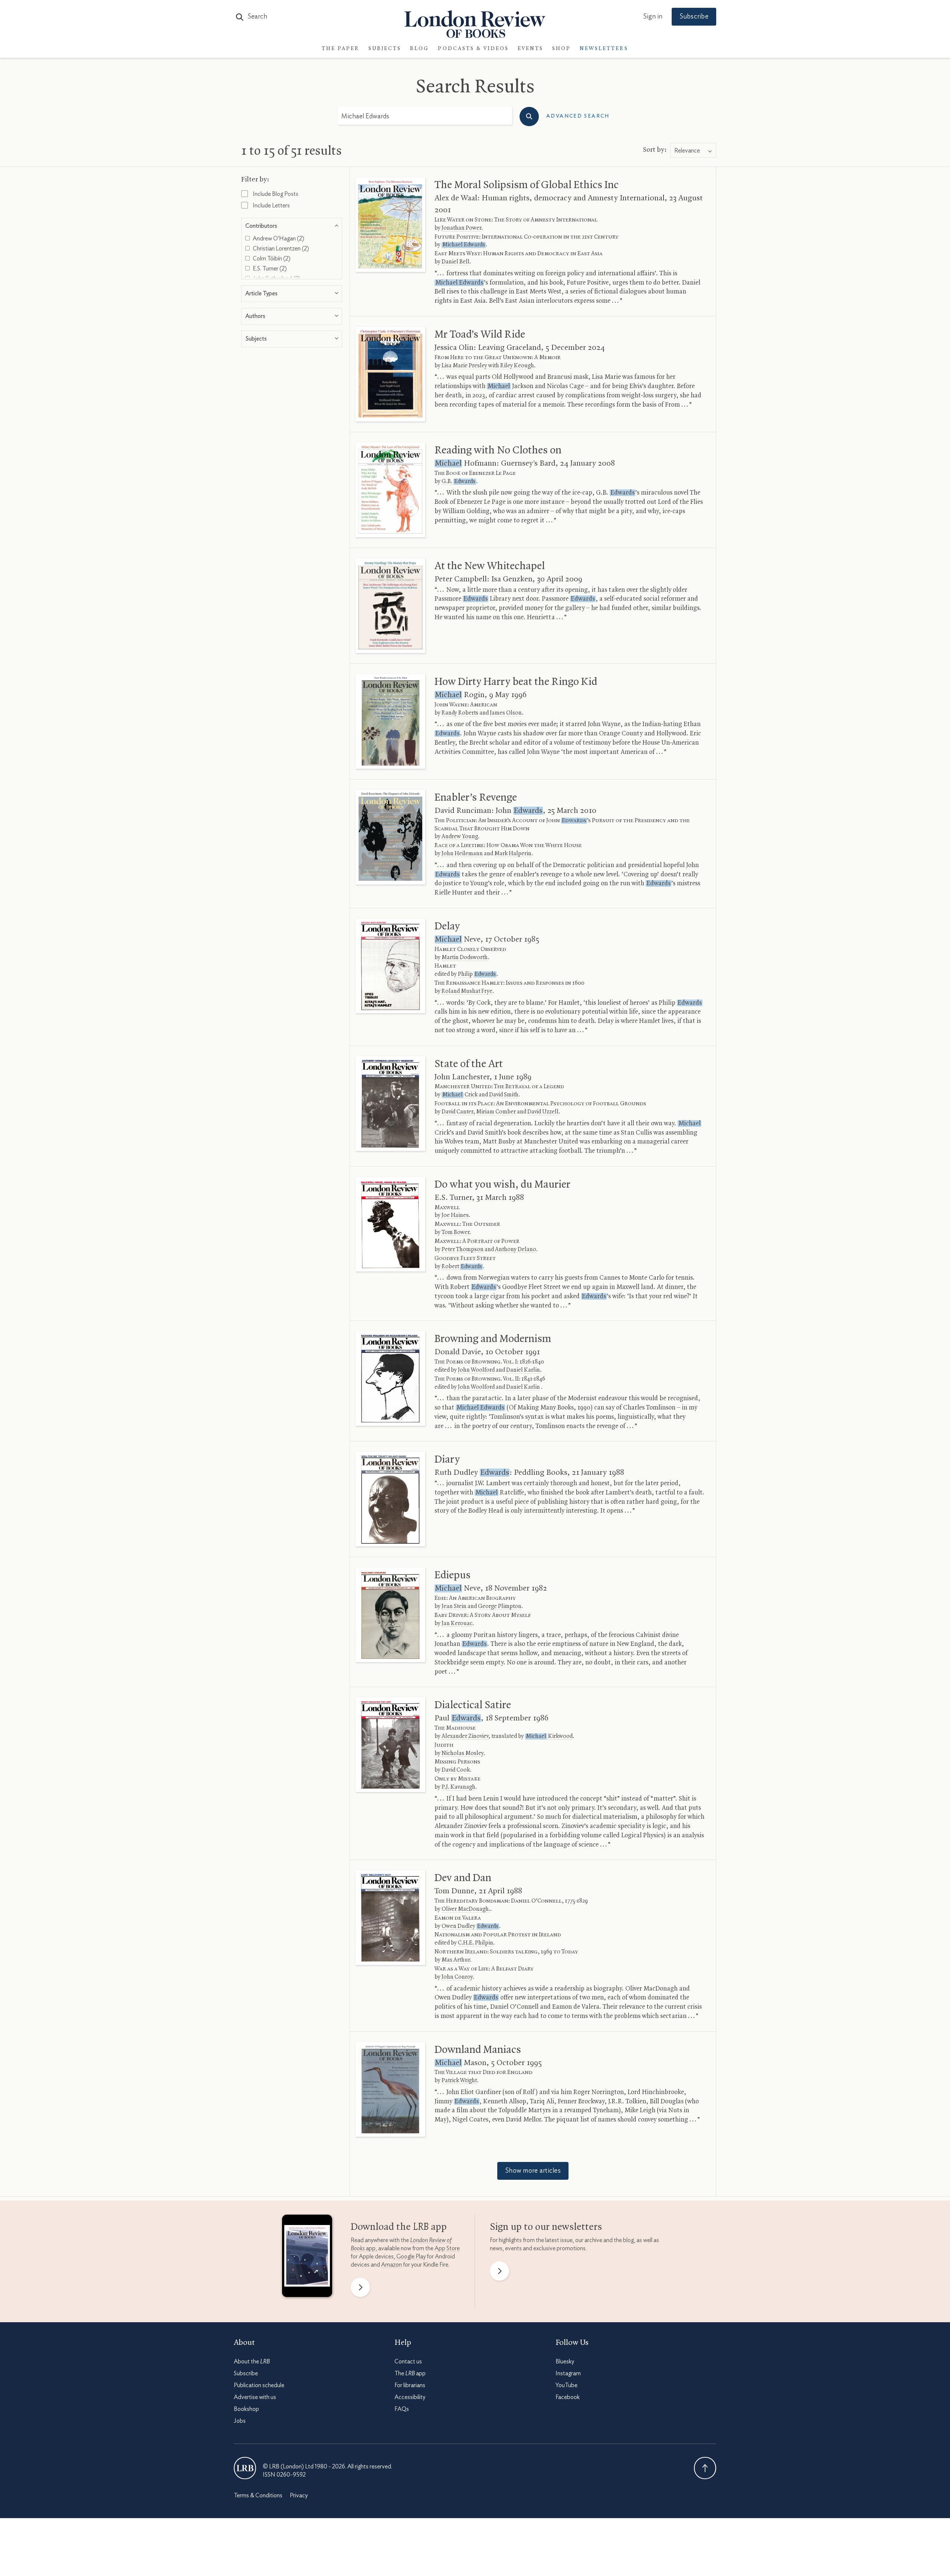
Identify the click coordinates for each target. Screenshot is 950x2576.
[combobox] (693, 151)
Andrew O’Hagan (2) (278, 239)
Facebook (568, 2397)
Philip (477, 974)
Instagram (568, 2373)
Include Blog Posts (275, 194)
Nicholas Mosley (463, 1753)
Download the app (399, 2227)
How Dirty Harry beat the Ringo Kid (516, 682)
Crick (460, 1095)
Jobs (240, 2421)
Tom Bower (456, 1233)
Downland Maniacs (478, 2050)
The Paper (341, 49)
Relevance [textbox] (687, 151)
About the (252, 2362)
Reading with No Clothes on (498, 450)
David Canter (457, 1112)
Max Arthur (456, 1960)
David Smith (504, 1095)
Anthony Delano (516, 1250)
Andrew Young (460, 837)
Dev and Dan (463, 1878)
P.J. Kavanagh (458, 1787)
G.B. (458, 482)
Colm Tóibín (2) (271, 259)
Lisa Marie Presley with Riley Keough (488, 366)
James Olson (506, 713)
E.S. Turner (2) (269, 269)
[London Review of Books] (245, 2468)
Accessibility (410, 2397)
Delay (447, 926)
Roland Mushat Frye (467, 991)
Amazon (392, 2265)
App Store (447, 2248)
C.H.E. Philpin (476, 1943)
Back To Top (705, 2468)
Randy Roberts (460, 713)
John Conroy (457, 1977)
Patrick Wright (459, 2081)
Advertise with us (255, 2397)
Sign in (653, 17)
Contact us (408, 2362)
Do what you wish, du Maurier (502, 1185)
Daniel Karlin (523, 1370)
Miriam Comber (496, 1112)
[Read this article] (390, 225)
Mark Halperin (513, 854)
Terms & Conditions (258, 2495)
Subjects (385, 49)
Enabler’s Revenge (476, 798)
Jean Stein (454, 1607)
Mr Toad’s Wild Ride (480, 335)
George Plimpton (500, 1607)
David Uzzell (543, 1112)
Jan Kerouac (457, 1624)
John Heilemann (462, 854)
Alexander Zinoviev (465, 1736)
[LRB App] (307, 2258)
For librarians (410, 2385)
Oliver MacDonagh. (466, 1909)
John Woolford (476, 1370)
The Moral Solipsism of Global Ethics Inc (527, 185)
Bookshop (246, 2409)
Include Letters (271, 206)
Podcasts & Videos (473, 49)
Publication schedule (259, 2385)
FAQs (402, 2409)
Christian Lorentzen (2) (280, 249)
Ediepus (453, 1575)
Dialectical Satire (473, 1705)
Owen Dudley (470, 1926)
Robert (462, 1267)
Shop (561, 49)
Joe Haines (455, 1215)
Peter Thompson (463, 1250)
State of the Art (469, 1064)
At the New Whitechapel (490, 566)
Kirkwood (549, 1736)
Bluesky (565, 2362)
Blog (420, 49)
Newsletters (604, 49)
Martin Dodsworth (465, 958)
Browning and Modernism (493, 1339)
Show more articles (533, 2171)
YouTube (566, 2385)
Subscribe (694, 17)
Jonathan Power (461, 228)
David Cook (456, 1770)
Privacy (299, 2495)
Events (530, 49)
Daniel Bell (456, 262)
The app (410, 2373)
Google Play (411, 2257)
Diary (447, 1460)
